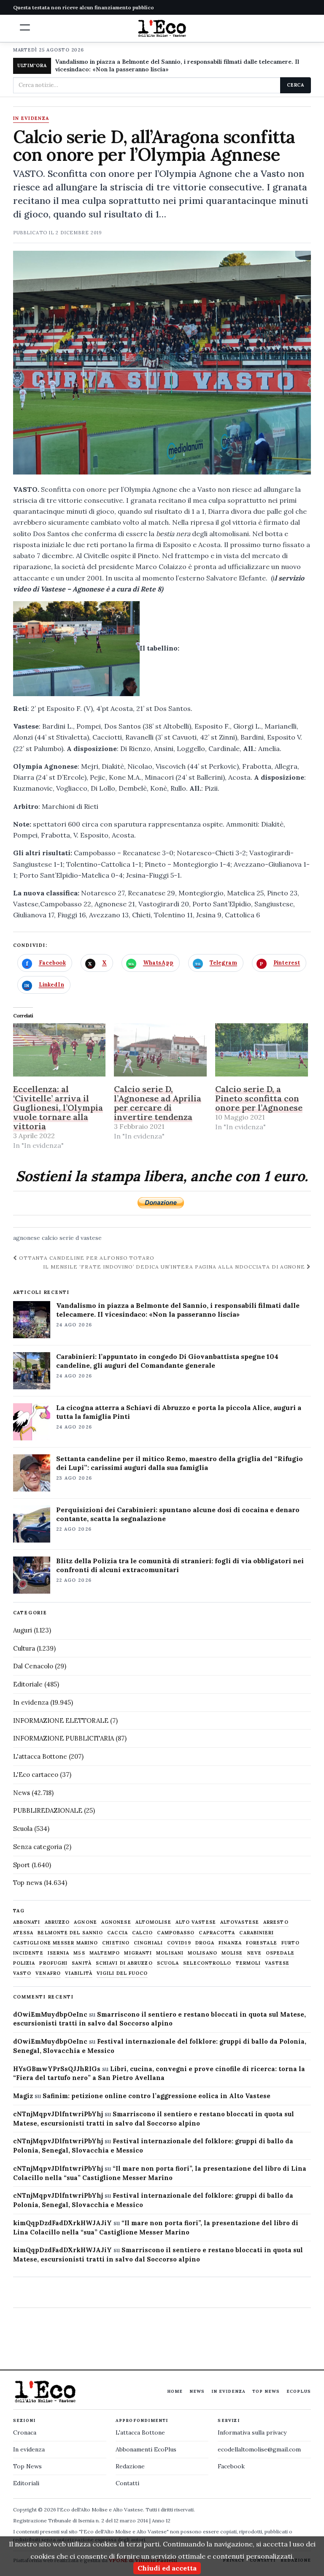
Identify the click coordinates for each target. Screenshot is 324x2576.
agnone (85, 1922)
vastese (91, 1238)
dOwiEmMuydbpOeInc (50, 2014)
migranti (138, 1953)
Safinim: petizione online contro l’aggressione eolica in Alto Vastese (157, 2096)
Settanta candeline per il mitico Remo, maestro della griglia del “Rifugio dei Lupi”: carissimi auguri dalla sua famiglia (180, 1463)
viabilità (79, 1973)
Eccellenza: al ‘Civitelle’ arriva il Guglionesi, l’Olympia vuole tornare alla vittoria (58, 1108)
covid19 (179, 1943)
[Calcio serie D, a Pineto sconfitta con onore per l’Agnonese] (262, 1050)
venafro (48, 1973)
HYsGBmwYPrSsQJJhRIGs (57, 2069)
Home (175, 2391)
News (22, 1793)
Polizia (24, 1963)
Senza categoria (38, 1847)
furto (291, 1943)
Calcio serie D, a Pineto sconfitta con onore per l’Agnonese (259, 1098)
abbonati (27, 1922)
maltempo (105, 1953)
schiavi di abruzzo (124, 1963)
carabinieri (256, 1933)
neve (254, 1953)
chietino (116, 1943)
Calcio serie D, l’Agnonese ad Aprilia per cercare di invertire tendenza (158, 1103)
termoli (248, 1963)
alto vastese (196, 1922)
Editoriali (26, 2483)
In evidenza (31, 119)
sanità (82, 1963)
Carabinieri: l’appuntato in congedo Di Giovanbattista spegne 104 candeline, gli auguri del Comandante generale (167, 1361)
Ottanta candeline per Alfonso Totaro (86, 1258)
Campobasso (176, 1933)
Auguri (23, 1630)
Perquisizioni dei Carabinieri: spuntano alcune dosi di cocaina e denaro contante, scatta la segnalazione (178, 1514)
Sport (22, 1865)
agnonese (27, 1238)
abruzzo (57, 1922)
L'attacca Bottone (40, 1756)
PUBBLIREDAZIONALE (48, 1810)
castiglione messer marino (56, 1943)
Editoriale (28, 1684)
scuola (168, 1963)
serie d (69, 1238)
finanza (230, 1943)
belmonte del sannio (70, 1933)
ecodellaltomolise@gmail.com (259, 2449)
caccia (117, 1933)
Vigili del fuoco (122, 1973)
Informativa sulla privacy (252, 2432)
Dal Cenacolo (33, 1666)
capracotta (217, 1933)
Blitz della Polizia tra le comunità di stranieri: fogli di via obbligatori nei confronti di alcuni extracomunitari (180, 1565)
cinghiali (148, 1943)
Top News (266, 2391)
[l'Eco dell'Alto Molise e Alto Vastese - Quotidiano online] (162, 28)
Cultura (24, 1648)
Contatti (127, 2483)
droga (205, 1943)
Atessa (23, 1933)
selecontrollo (207, 1963)
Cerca (296, 85)
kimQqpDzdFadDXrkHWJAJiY (62, 2223)
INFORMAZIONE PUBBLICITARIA (63, 1738)
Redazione (130, 2466)
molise (232, 1953)
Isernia (59, 1953)
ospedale (280, 1953)
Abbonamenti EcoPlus (146, 2449)
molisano (202, 1953)
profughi (53, 1963)
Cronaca (25, 2432)
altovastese (240, 1922)
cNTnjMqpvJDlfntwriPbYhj (58, 2114)
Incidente (28, 1953)
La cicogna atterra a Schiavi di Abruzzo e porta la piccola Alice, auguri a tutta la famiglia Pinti (179, 1412)
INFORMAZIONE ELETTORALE (61, 1720)
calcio (50, 1238)
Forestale (262, 1943)
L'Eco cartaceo (36, 1775)
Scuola (23, 1829)
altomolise (153, 1922)
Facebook (231, 2466)
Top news (28, 1883)
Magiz (23, 2096)
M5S (79, 1953)
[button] (25, 27)
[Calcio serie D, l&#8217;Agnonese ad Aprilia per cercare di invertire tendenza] (160, 1050)
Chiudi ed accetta (167, 2568)
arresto (276, 1922)
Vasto (22, 1973)
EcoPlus (299, 2391)
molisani (170, 1953)
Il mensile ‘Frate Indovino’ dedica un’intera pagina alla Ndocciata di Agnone (175, 1267)
